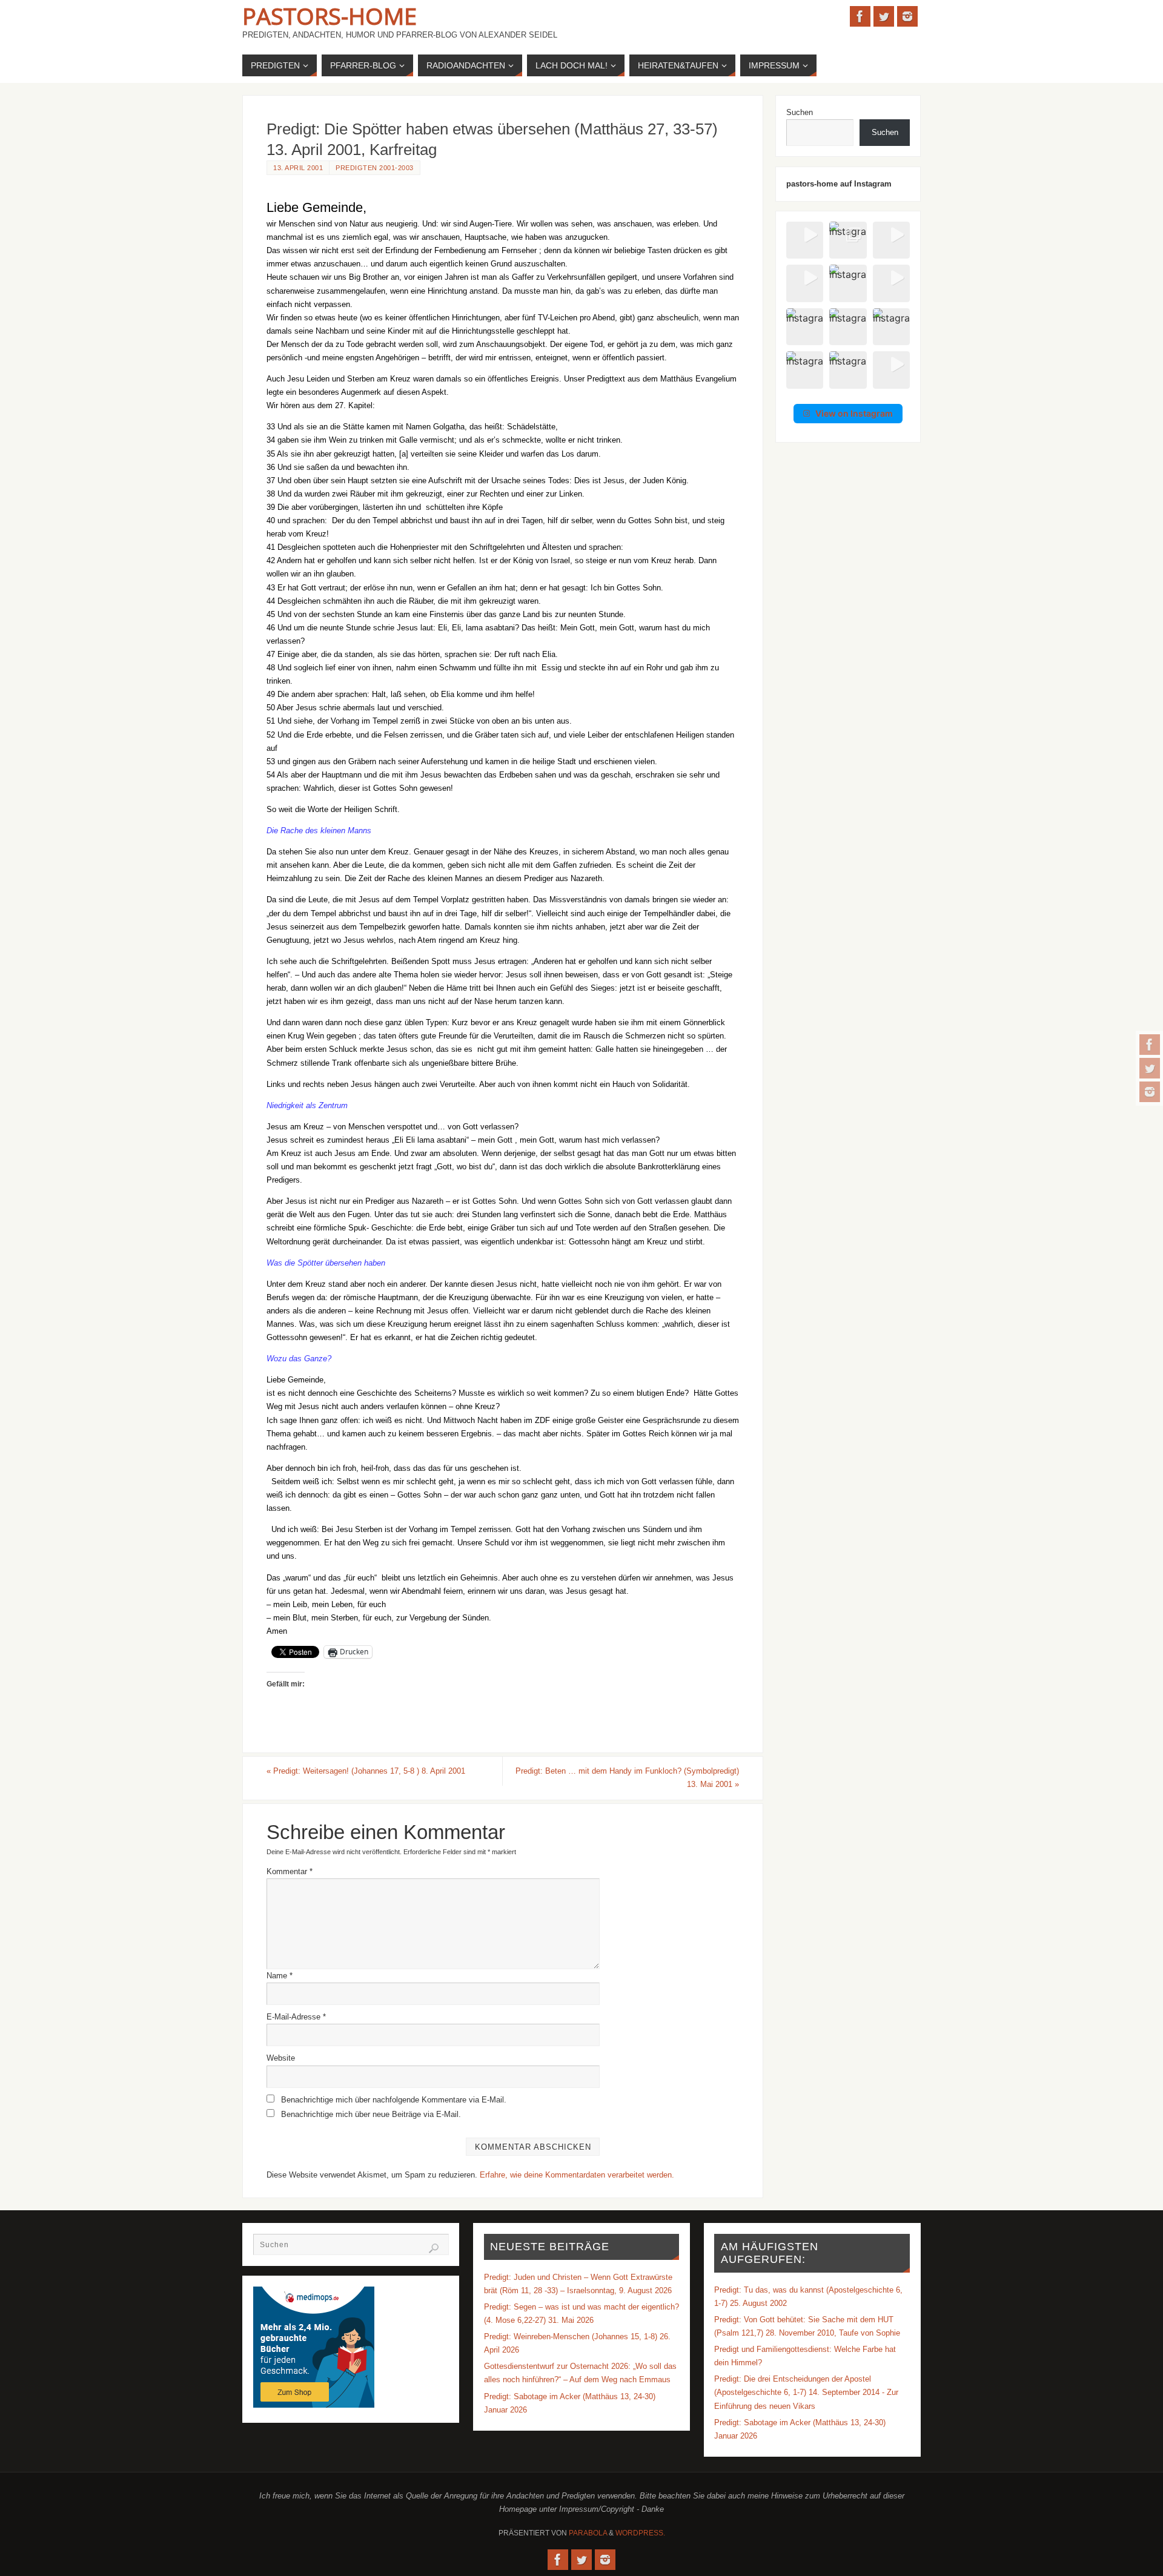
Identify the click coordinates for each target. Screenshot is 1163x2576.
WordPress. (640, 2533)
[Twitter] (1150, 1068)
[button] (805, 240)
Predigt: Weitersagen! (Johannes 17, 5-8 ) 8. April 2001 (366, 1771)
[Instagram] (1150, 1092)
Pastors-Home (330, 16)
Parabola (588, 2533)
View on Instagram (854, 413)
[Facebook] (1150, 1045)
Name (280, 1976)
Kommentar (290, 1871)
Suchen (800, 112)
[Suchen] (434, 2248)
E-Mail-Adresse (296, 2017)
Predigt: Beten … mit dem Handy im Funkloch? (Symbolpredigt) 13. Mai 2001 (627, 1778)
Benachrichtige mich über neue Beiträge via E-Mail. (371, 2114)
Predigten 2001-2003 (375, 168)
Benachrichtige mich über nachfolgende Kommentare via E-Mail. (394, 2100)
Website (281, 2058)
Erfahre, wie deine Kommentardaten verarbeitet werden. (577, 2175)
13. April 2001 (298, 168)
